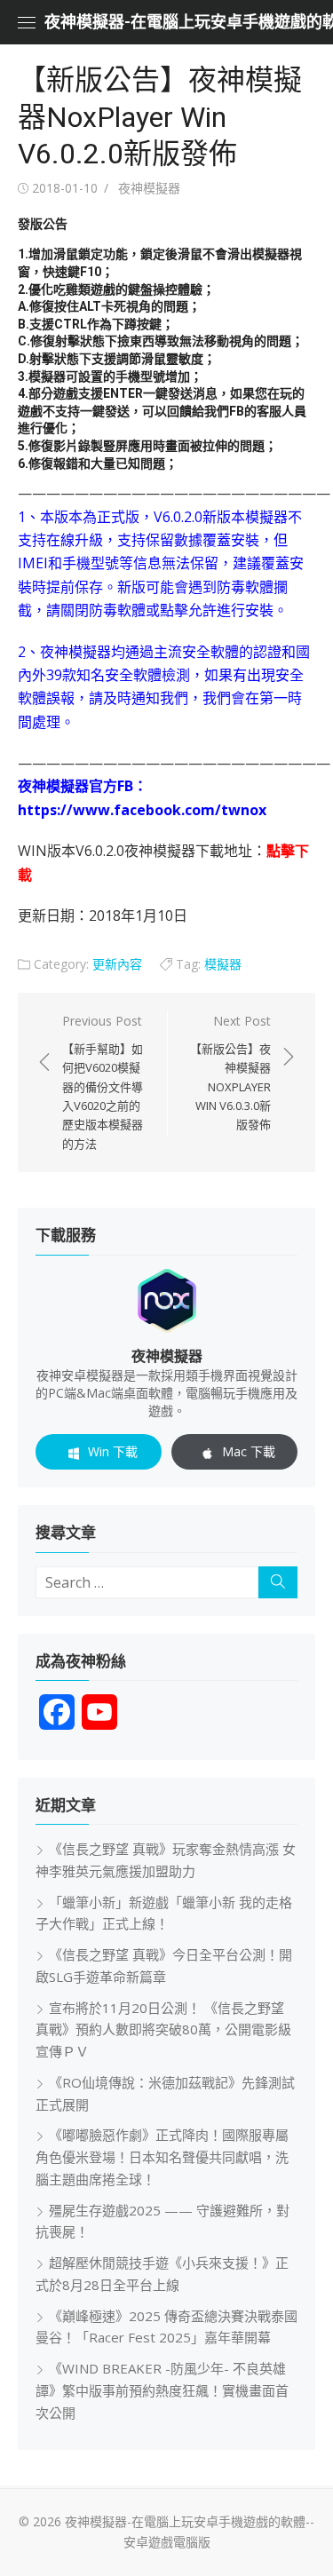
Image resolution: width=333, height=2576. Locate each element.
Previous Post (103, 1082)
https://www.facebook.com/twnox (142, 810)
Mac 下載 (249, 1451)
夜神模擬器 (149, 188)
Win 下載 (113, 1451)
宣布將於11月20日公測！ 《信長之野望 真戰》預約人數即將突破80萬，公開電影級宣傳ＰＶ (163, 2030)
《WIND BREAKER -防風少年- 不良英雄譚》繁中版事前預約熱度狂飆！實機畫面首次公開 (162, 2390)
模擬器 (223, 964)
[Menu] (27, 22)
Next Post (230, 1073)
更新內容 (117, 964)
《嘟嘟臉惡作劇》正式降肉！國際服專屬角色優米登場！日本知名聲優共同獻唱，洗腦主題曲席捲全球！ (162, 2157)
